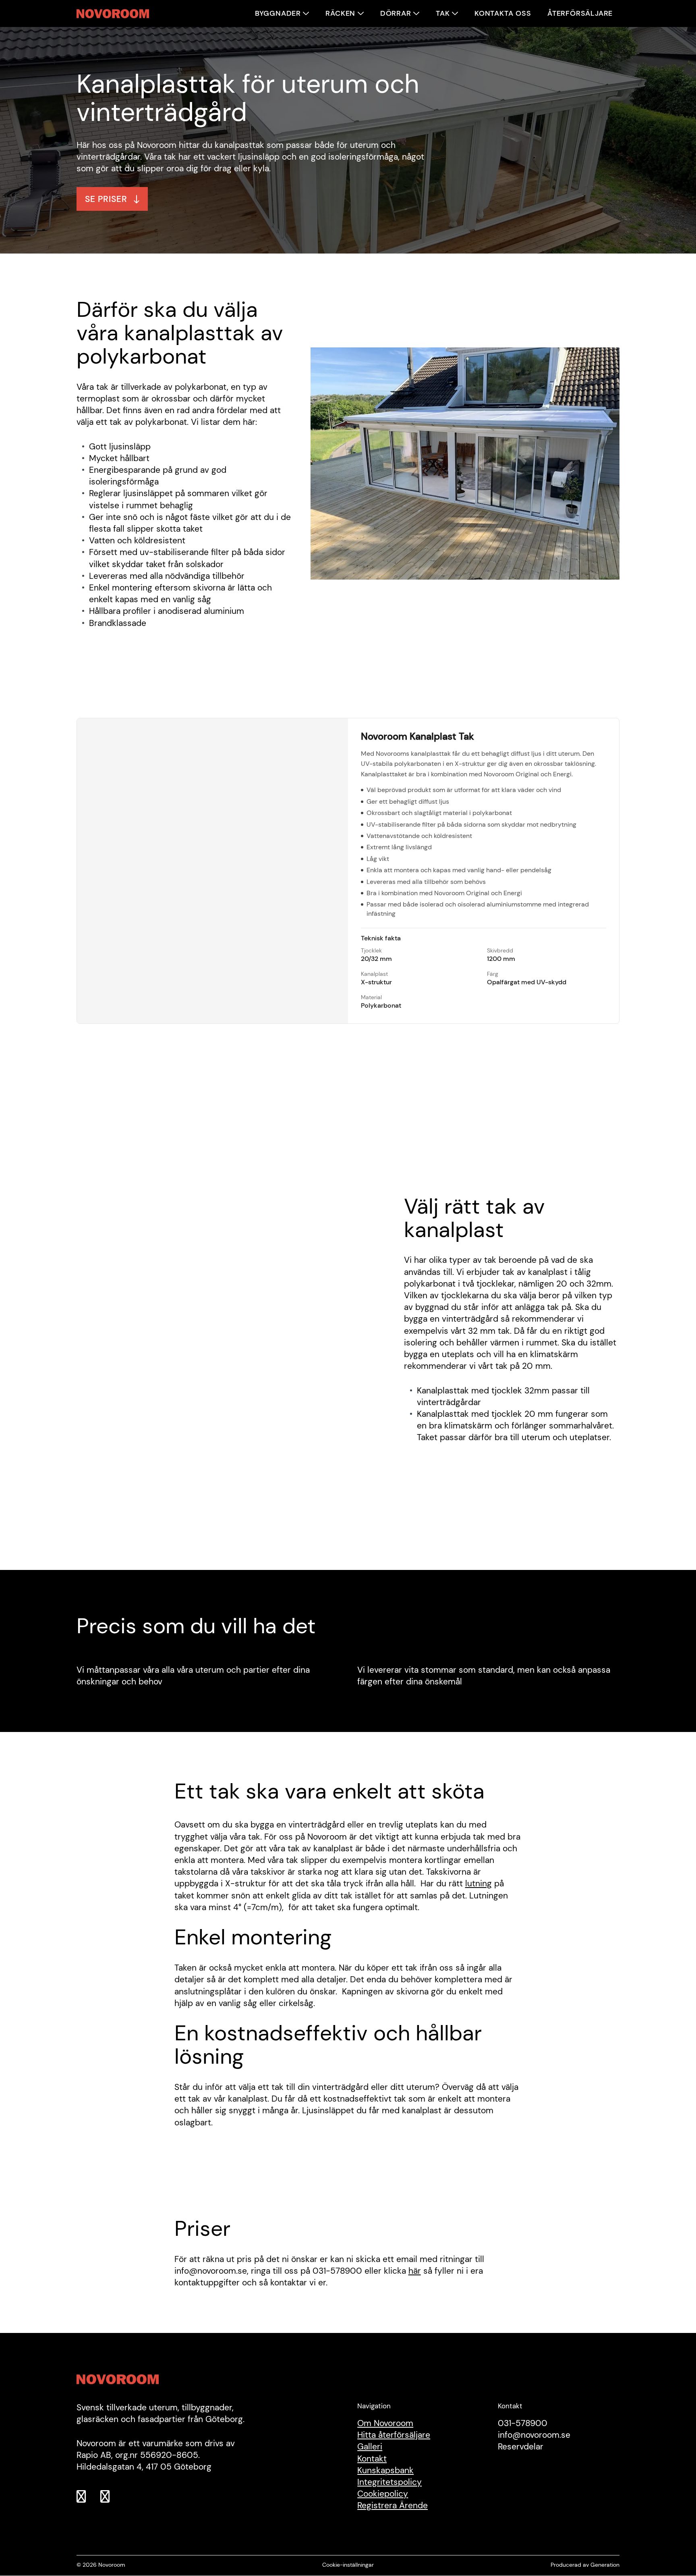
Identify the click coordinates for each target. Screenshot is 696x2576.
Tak (443, 13)
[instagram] (110, 2498)
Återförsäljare (580, 13)
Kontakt (372, 2459)
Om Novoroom (385, 2423)
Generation (605, 2565)
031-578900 (523, 2423)
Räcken (340, 13)
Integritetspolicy (389, 2482)
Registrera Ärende (393, 2506)
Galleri (370, 2447)
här (415, 2271)
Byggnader (278, 13)
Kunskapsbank (385, 2470)
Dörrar (396, 13)
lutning (478, 1883)
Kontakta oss (503, 13)
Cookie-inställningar (348, 2565)
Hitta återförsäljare (394, 2435)
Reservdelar (521, 2447)
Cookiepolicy (383, 2494)
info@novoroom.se (534, 2435)
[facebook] (86, 2498)
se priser (106, 199)
